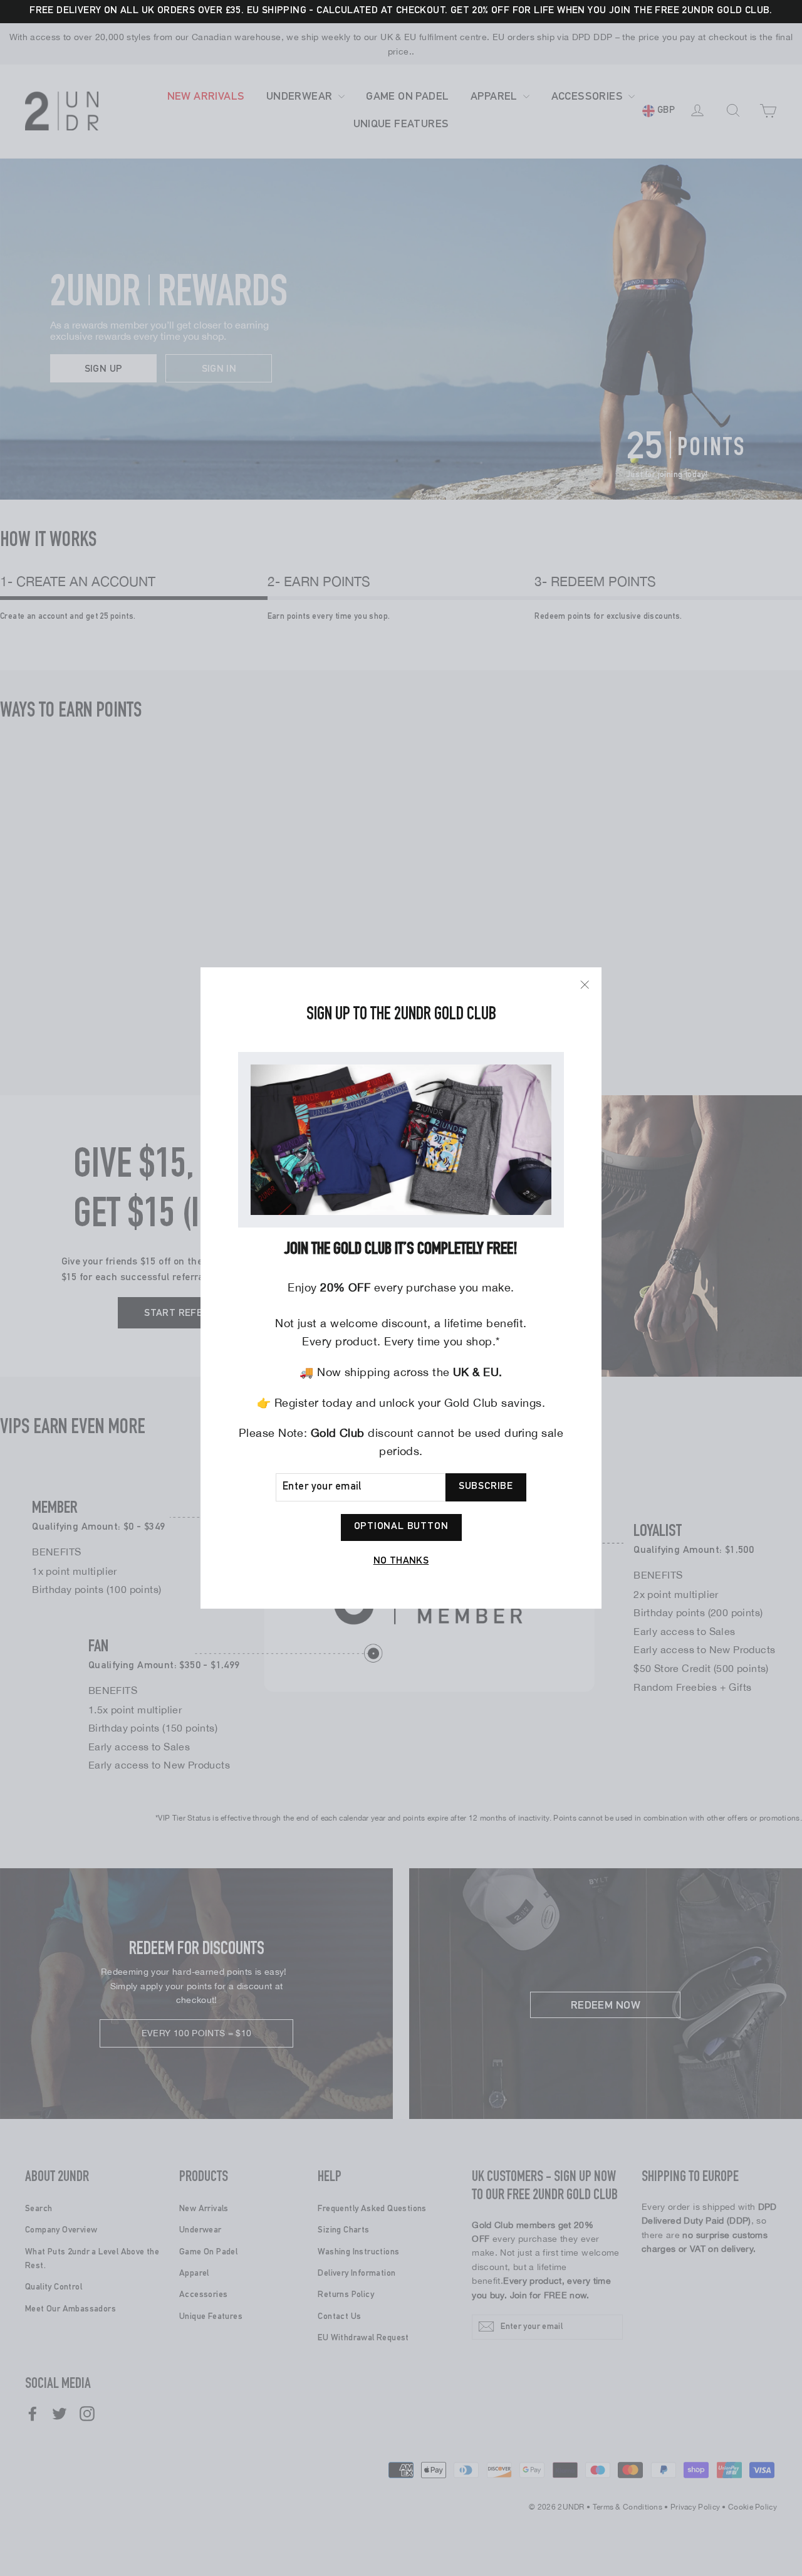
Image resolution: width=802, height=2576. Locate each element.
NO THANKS (401, 1562)
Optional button (401, 1527)
